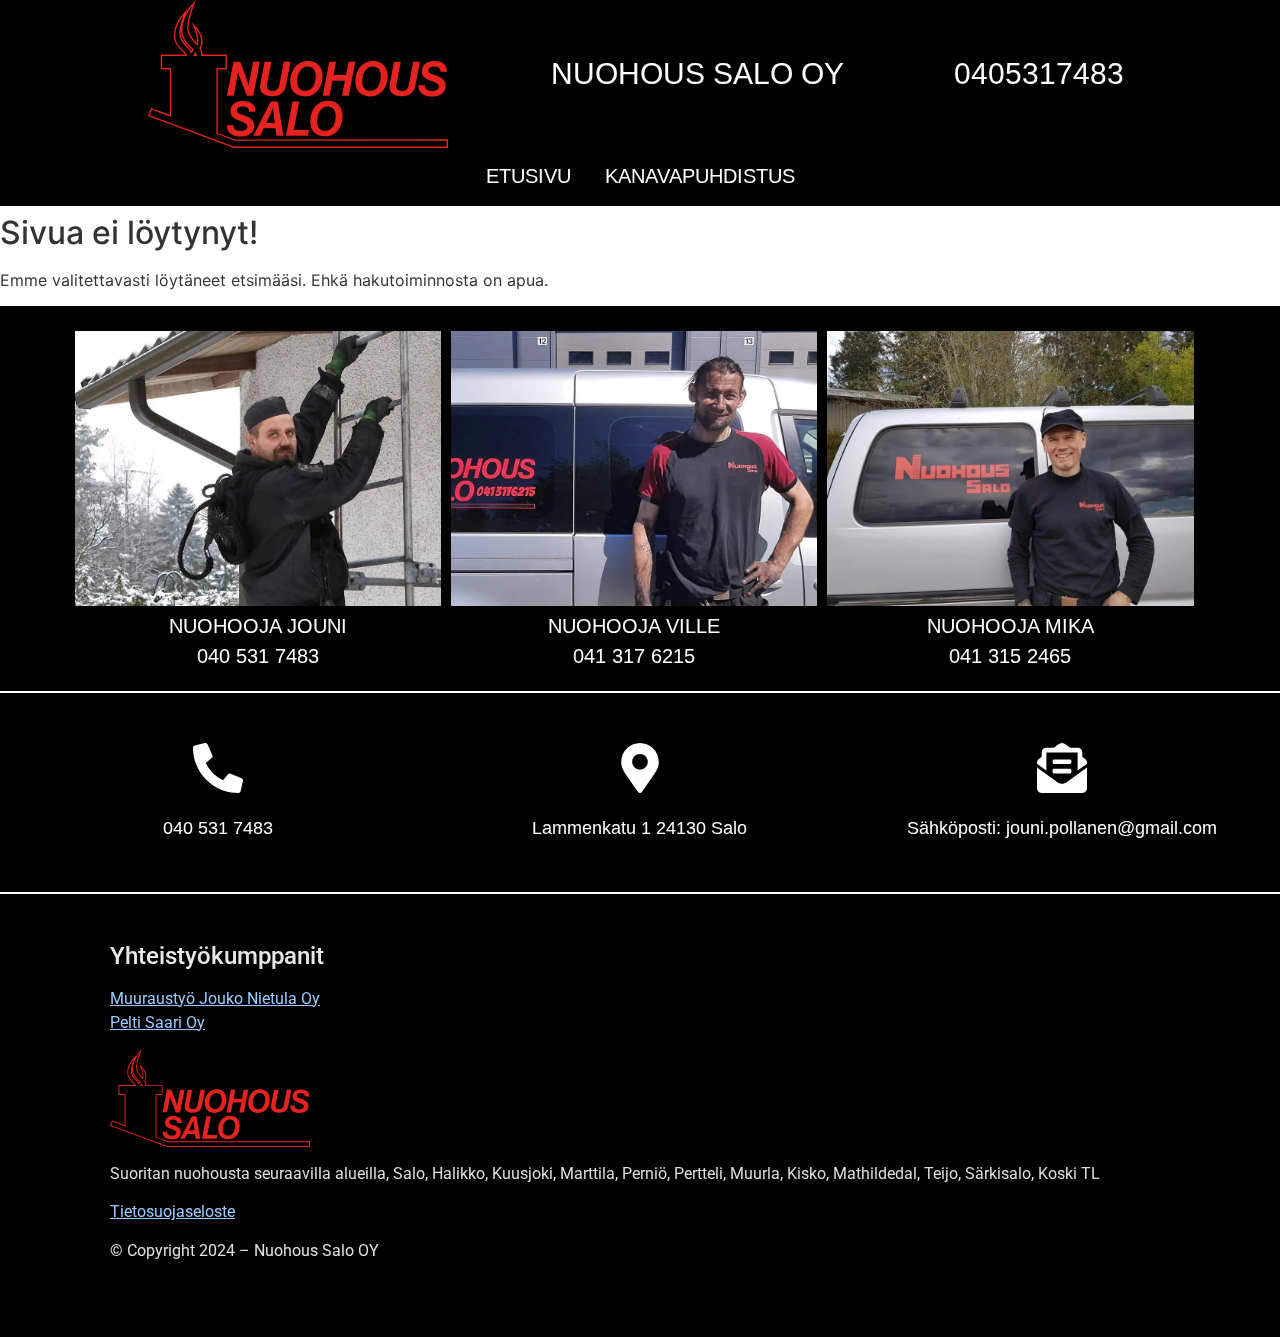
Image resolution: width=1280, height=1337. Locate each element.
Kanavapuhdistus (700, 176)
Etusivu (528, 176)
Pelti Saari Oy (157, 1022)
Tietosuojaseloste (172, 1211)
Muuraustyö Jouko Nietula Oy (215, 998)
